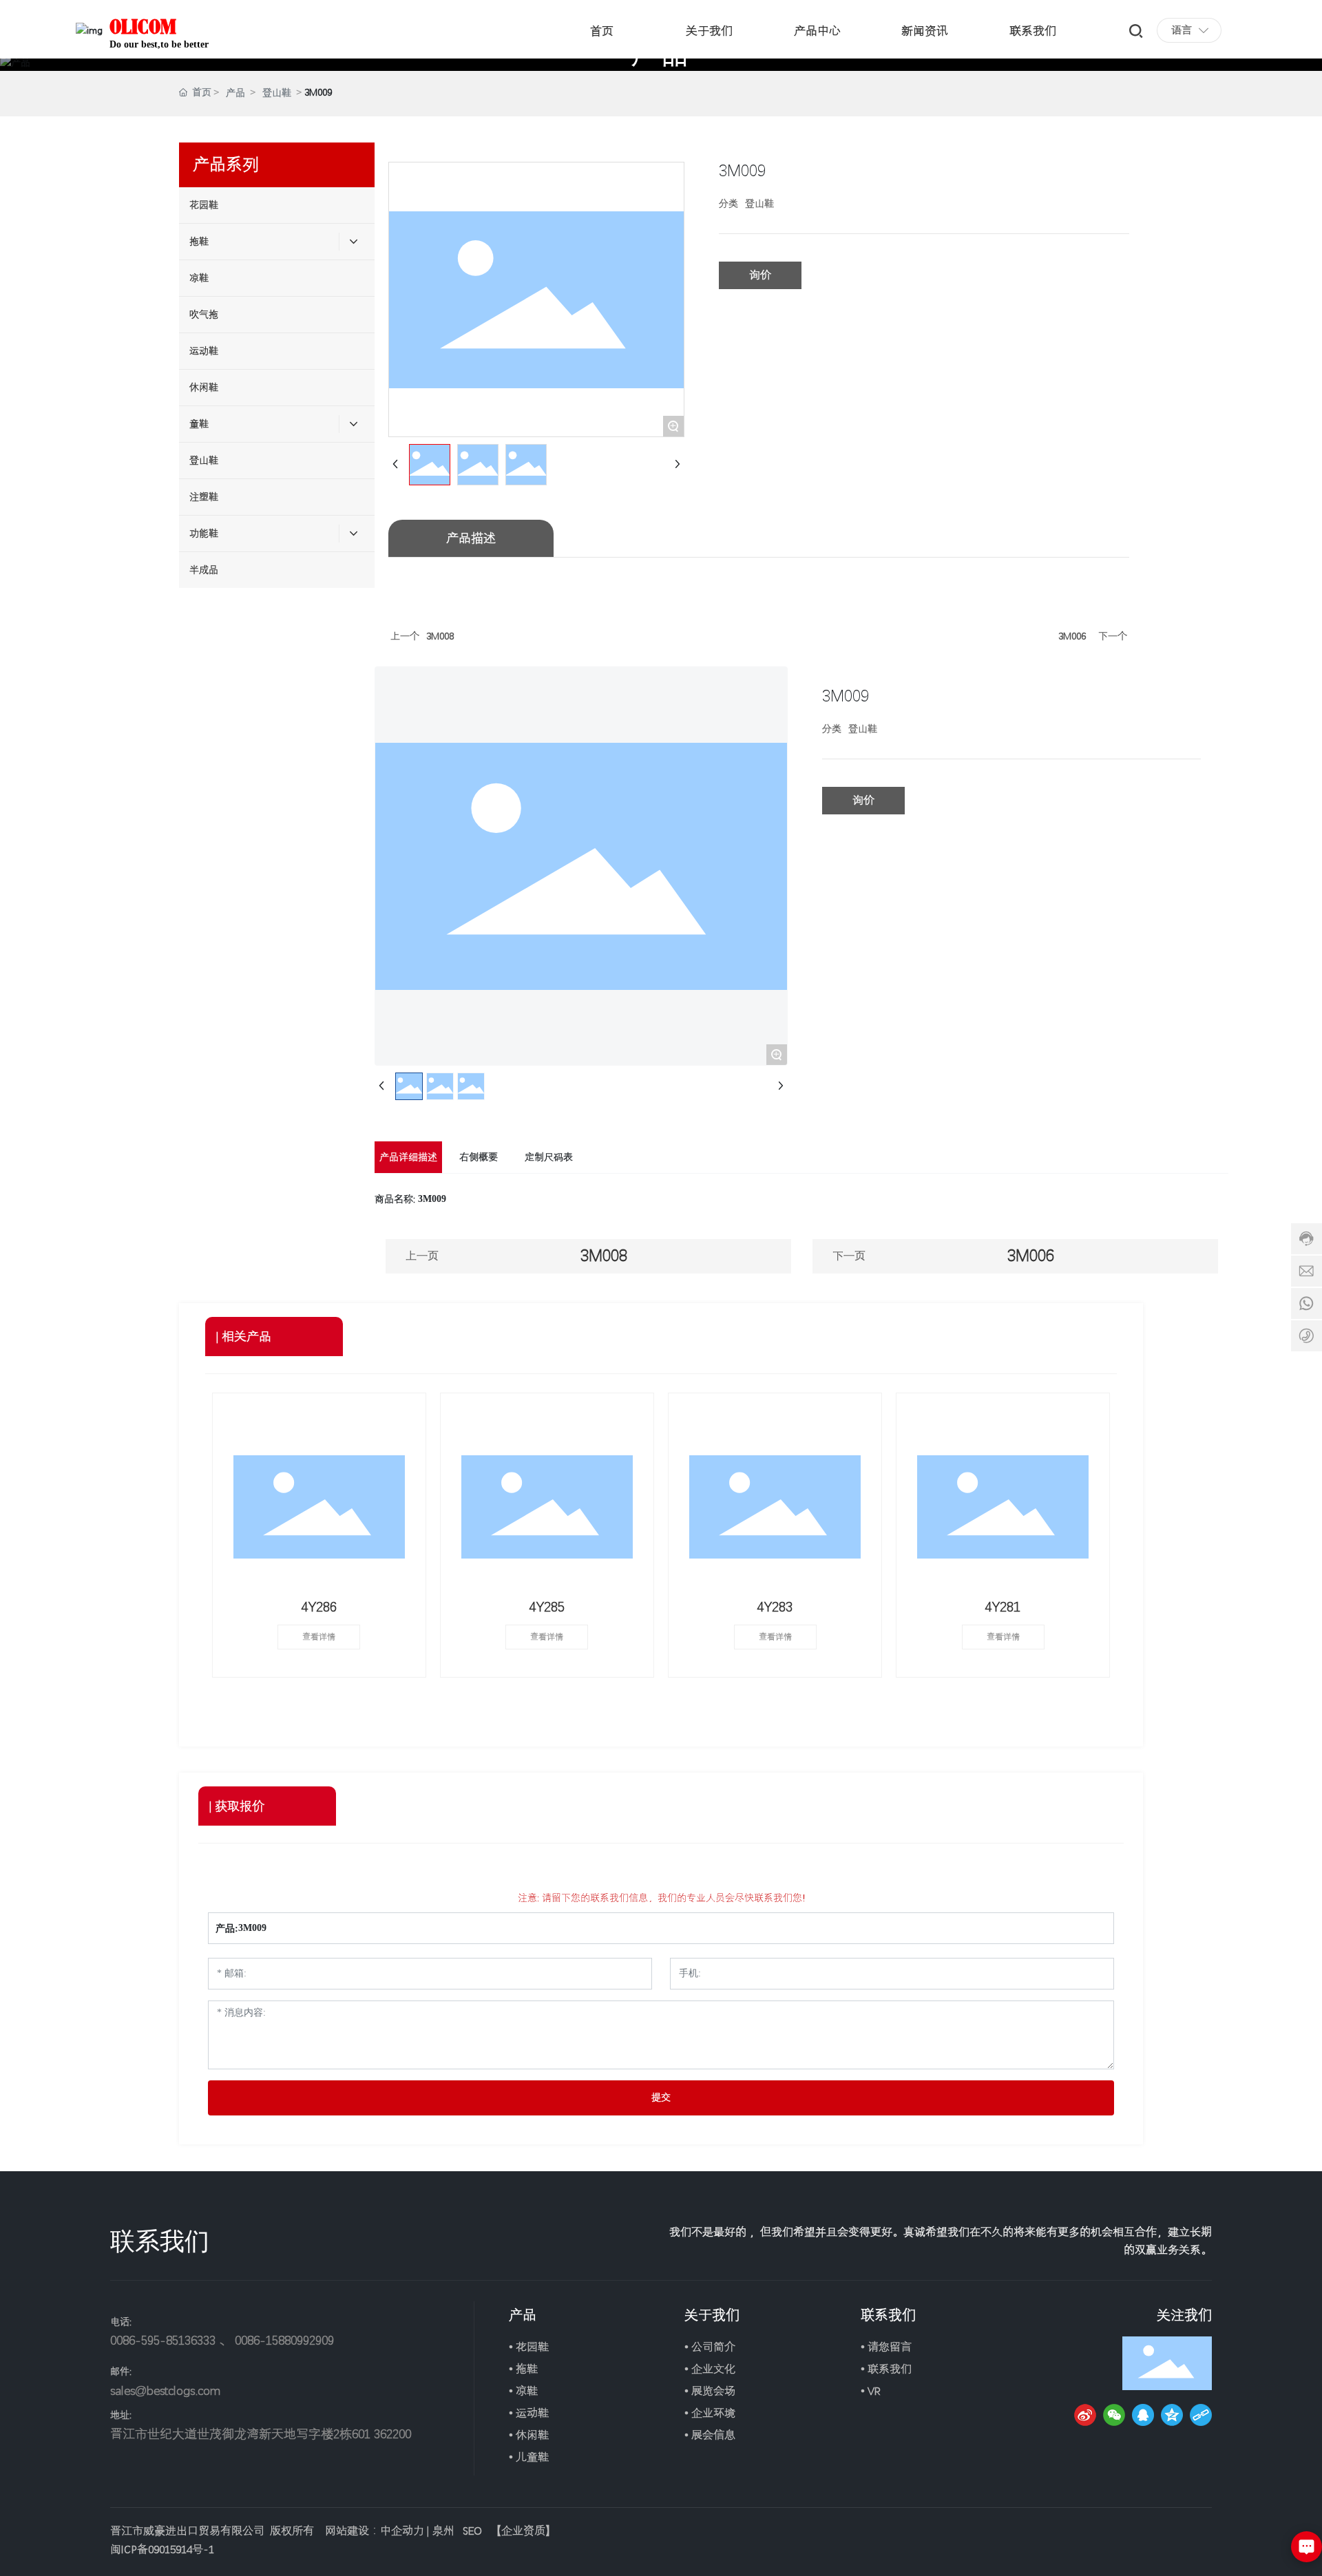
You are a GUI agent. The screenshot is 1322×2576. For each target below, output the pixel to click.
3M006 (1072, 636)
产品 (235, 93)
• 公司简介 (710, 2347)
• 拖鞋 (523, 2369)
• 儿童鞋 (529, 2457)
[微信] (1114, 2415)
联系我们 (888, 2315)
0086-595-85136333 (163, 2340)
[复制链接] (1201, 2415)
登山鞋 (277, 93)
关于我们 (712, 2315)
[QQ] (1143, 2415)
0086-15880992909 (284, 2340)
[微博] (1085, 2415)
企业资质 (523, 2531)
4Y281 (1003, 1607)
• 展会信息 (710, 2435)
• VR (871, 2391)
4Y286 (319, 1607)
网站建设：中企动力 (375, 2531)
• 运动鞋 (529, 2413)
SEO (472, 2531)
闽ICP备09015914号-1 (162, 2549)
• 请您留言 (886, 2347)
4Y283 (775, 1607)
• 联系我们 (886, 2369)
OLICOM (143, 26)
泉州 (443, 2531)
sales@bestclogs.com (165, 2390)
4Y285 (547, 1607)
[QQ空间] (1172, 2415)
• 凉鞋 (523, 2391)
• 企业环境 (710, 2413)
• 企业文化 (710, 2369)
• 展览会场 (710, 2391)
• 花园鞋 (529, 2347)
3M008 (440, 636)
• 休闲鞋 (529, 2435)
